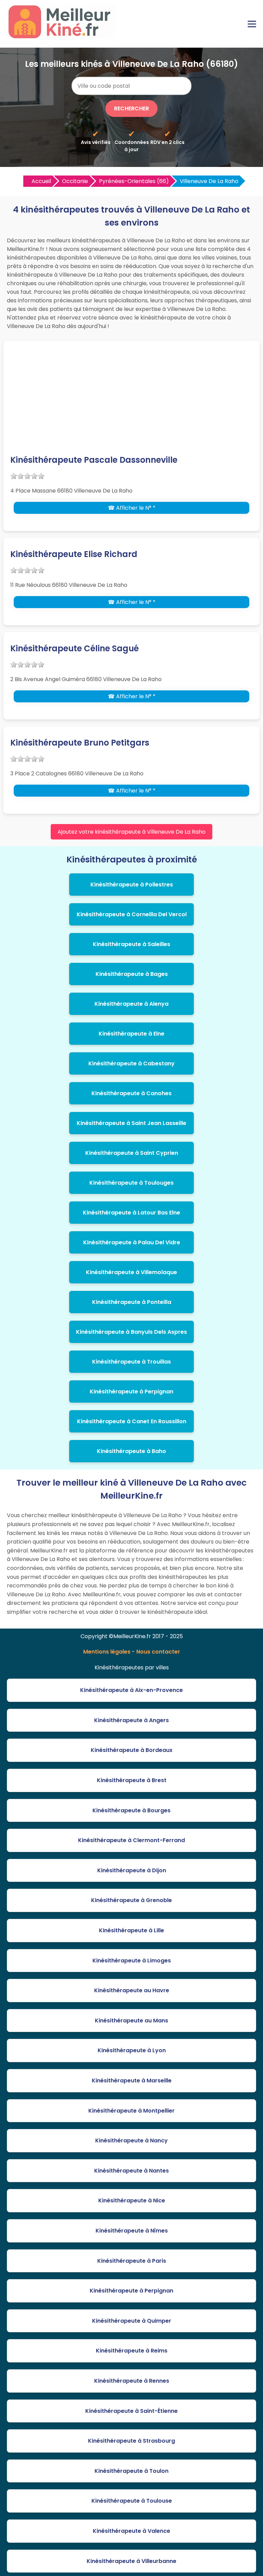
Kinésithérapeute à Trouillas (131, 1362)
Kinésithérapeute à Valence (131, 2531)
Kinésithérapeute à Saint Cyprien (132, 1153)
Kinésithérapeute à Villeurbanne (131, 2561)
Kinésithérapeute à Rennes (132, 2381)
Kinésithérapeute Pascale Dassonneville (94, 460)
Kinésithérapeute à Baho (131, 1451)
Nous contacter (158, 1652)
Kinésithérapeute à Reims (132, 2351)
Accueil (41, 181)
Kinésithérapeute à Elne (131, 1034)
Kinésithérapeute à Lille (131, 1930)
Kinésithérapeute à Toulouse (132, 2501)
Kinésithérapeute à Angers (131, 1720)
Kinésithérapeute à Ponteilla (132, 1302)
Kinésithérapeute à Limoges (132, 1961)
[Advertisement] (131, 402)
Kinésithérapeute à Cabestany (131, 1063)
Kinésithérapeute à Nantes (131, 2171)
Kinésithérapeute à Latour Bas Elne (131, 1213)
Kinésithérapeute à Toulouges (131, 1183)
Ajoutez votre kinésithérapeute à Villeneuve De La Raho (131, 832)
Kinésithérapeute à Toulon (131, 2471)
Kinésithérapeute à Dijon (132, 1870)
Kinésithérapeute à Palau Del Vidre (132, 1242)
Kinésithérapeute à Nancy (131, 2140)
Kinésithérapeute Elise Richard (74, 554)
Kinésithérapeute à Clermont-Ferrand (131, 1840)
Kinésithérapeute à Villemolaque (131, 1272)
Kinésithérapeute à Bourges (131, 1810)
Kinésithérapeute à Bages (132, 974)
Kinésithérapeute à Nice (132, 2200)
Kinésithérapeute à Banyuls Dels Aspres (131, 1332)
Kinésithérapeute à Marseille (132, 2081)
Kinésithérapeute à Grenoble (131, 1900)
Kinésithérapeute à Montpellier (131, 2111)
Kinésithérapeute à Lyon (132, 2050)
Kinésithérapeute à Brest (132, 1780)
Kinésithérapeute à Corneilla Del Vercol (132, 914)
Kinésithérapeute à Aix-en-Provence (131, 1690)
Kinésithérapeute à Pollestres (132, 885)
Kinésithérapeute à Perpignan (131, 1392)
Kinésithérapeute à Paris (132, 2261)
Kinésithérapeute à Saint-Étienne (131, 2411)
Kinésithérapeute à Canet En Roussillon (132, 1421)
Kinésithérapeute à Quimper (132, 2321)
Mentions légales (107, 1652)
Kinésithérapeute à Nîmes (132, 2231)
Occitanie (75, 181)
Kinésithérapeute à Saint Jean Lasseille (131, 1123)
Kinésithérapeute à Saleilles (131, 944)
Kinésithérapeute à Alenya (131, 1004)
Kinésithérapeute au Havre (132, 1990)
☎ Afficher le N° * (132, 508)
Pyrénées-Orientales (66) (134, 181)
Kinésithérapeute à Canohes (131, 1093)
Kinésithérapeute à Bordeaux (132, 1750)
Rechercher (131, 108)
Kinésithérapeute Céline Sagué (74, 648)
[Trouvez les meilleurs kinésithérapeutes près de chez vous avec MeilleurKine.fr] (63, 37)
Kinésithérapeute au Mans (131, 2021)
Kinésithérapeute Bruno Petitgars (80, 743)
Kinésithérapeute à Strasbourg (131, 2441)
